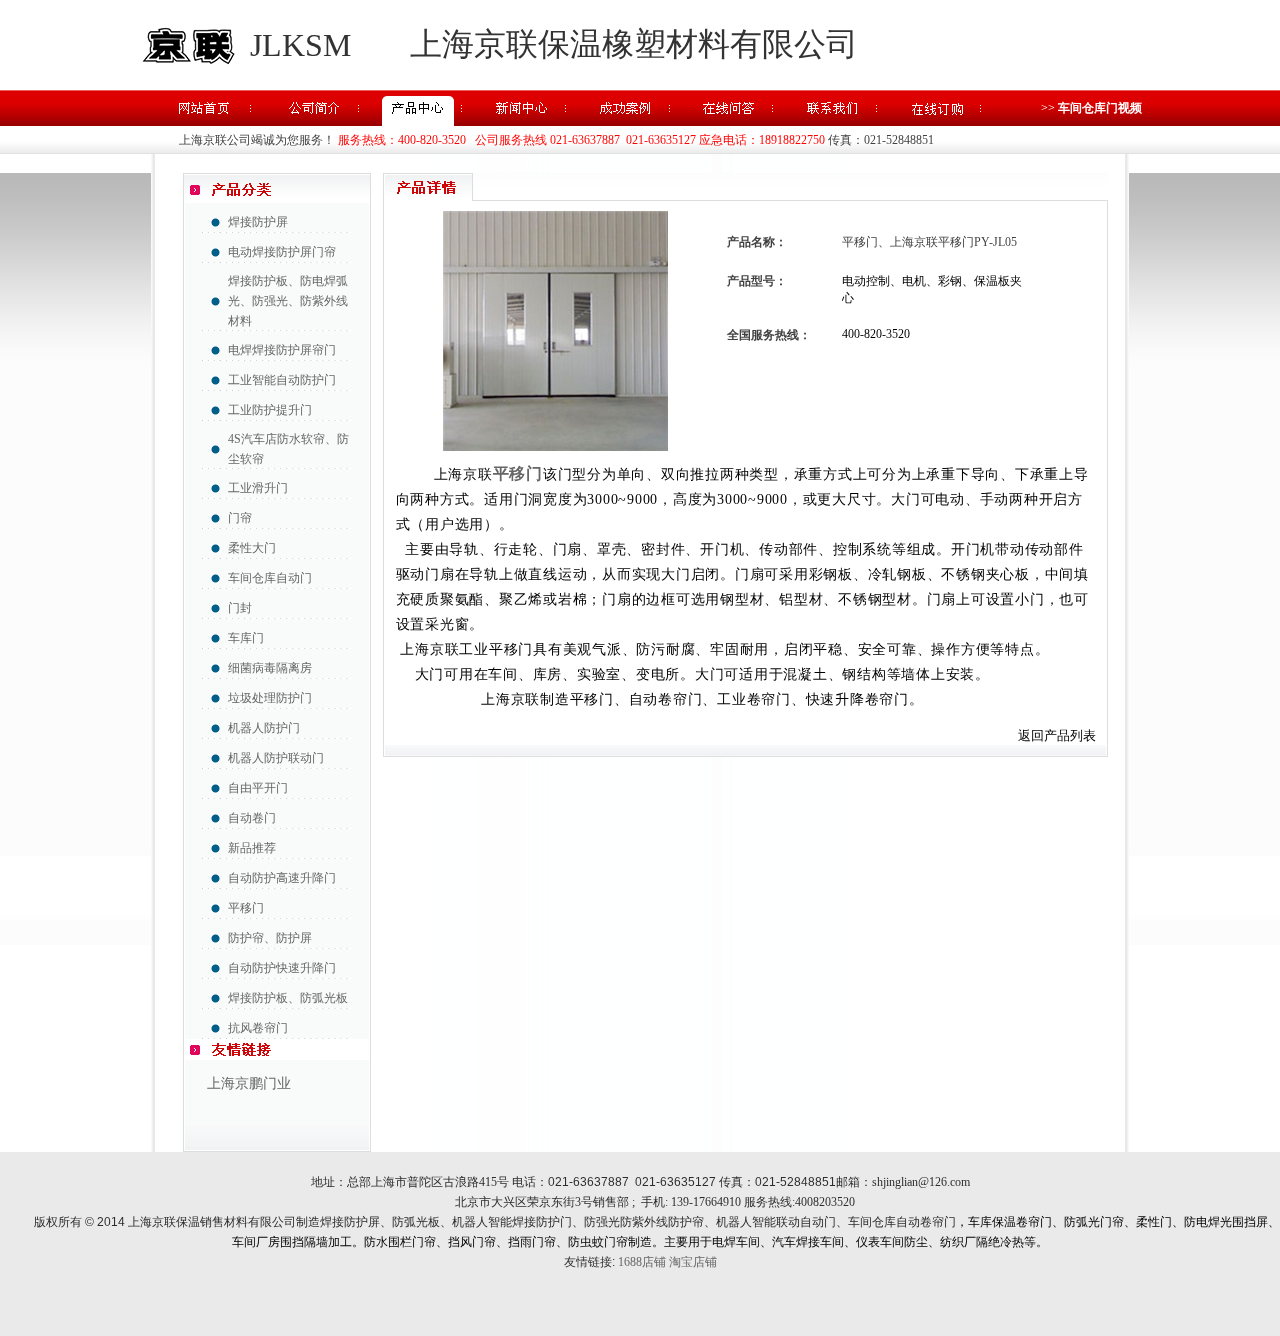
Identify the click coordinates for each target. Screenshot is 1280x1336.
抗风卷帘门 (258, 1028)
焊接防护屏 (258, 222)
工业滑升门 (258, 488)
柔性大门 (252, 548)
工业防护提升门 (270, 410)
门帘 (240, 518)
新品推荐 (252, 848)
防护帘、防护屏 (270, 938)
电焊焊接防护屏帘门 (282, 350)
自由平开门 (258, 788)
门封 (240, 608)
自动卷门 (252, 818)
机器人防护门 (264, 728)
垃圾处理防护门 (270, 698)
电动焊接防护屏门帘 (282, 252)
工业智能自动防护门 (282, 380)
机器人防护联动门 (276, 758)
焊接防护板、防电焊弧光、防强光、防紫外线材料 (288, 301)
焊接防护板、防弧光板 (288, 998)
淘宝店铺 (693, 1262)
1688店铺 (642, 1262)
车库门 (246, 638)
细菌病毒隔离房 (270, 668)
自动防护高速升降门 (282, 878)
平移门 (246, 908)
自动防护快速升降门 (282, 968)
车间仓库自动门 (270, 578)
